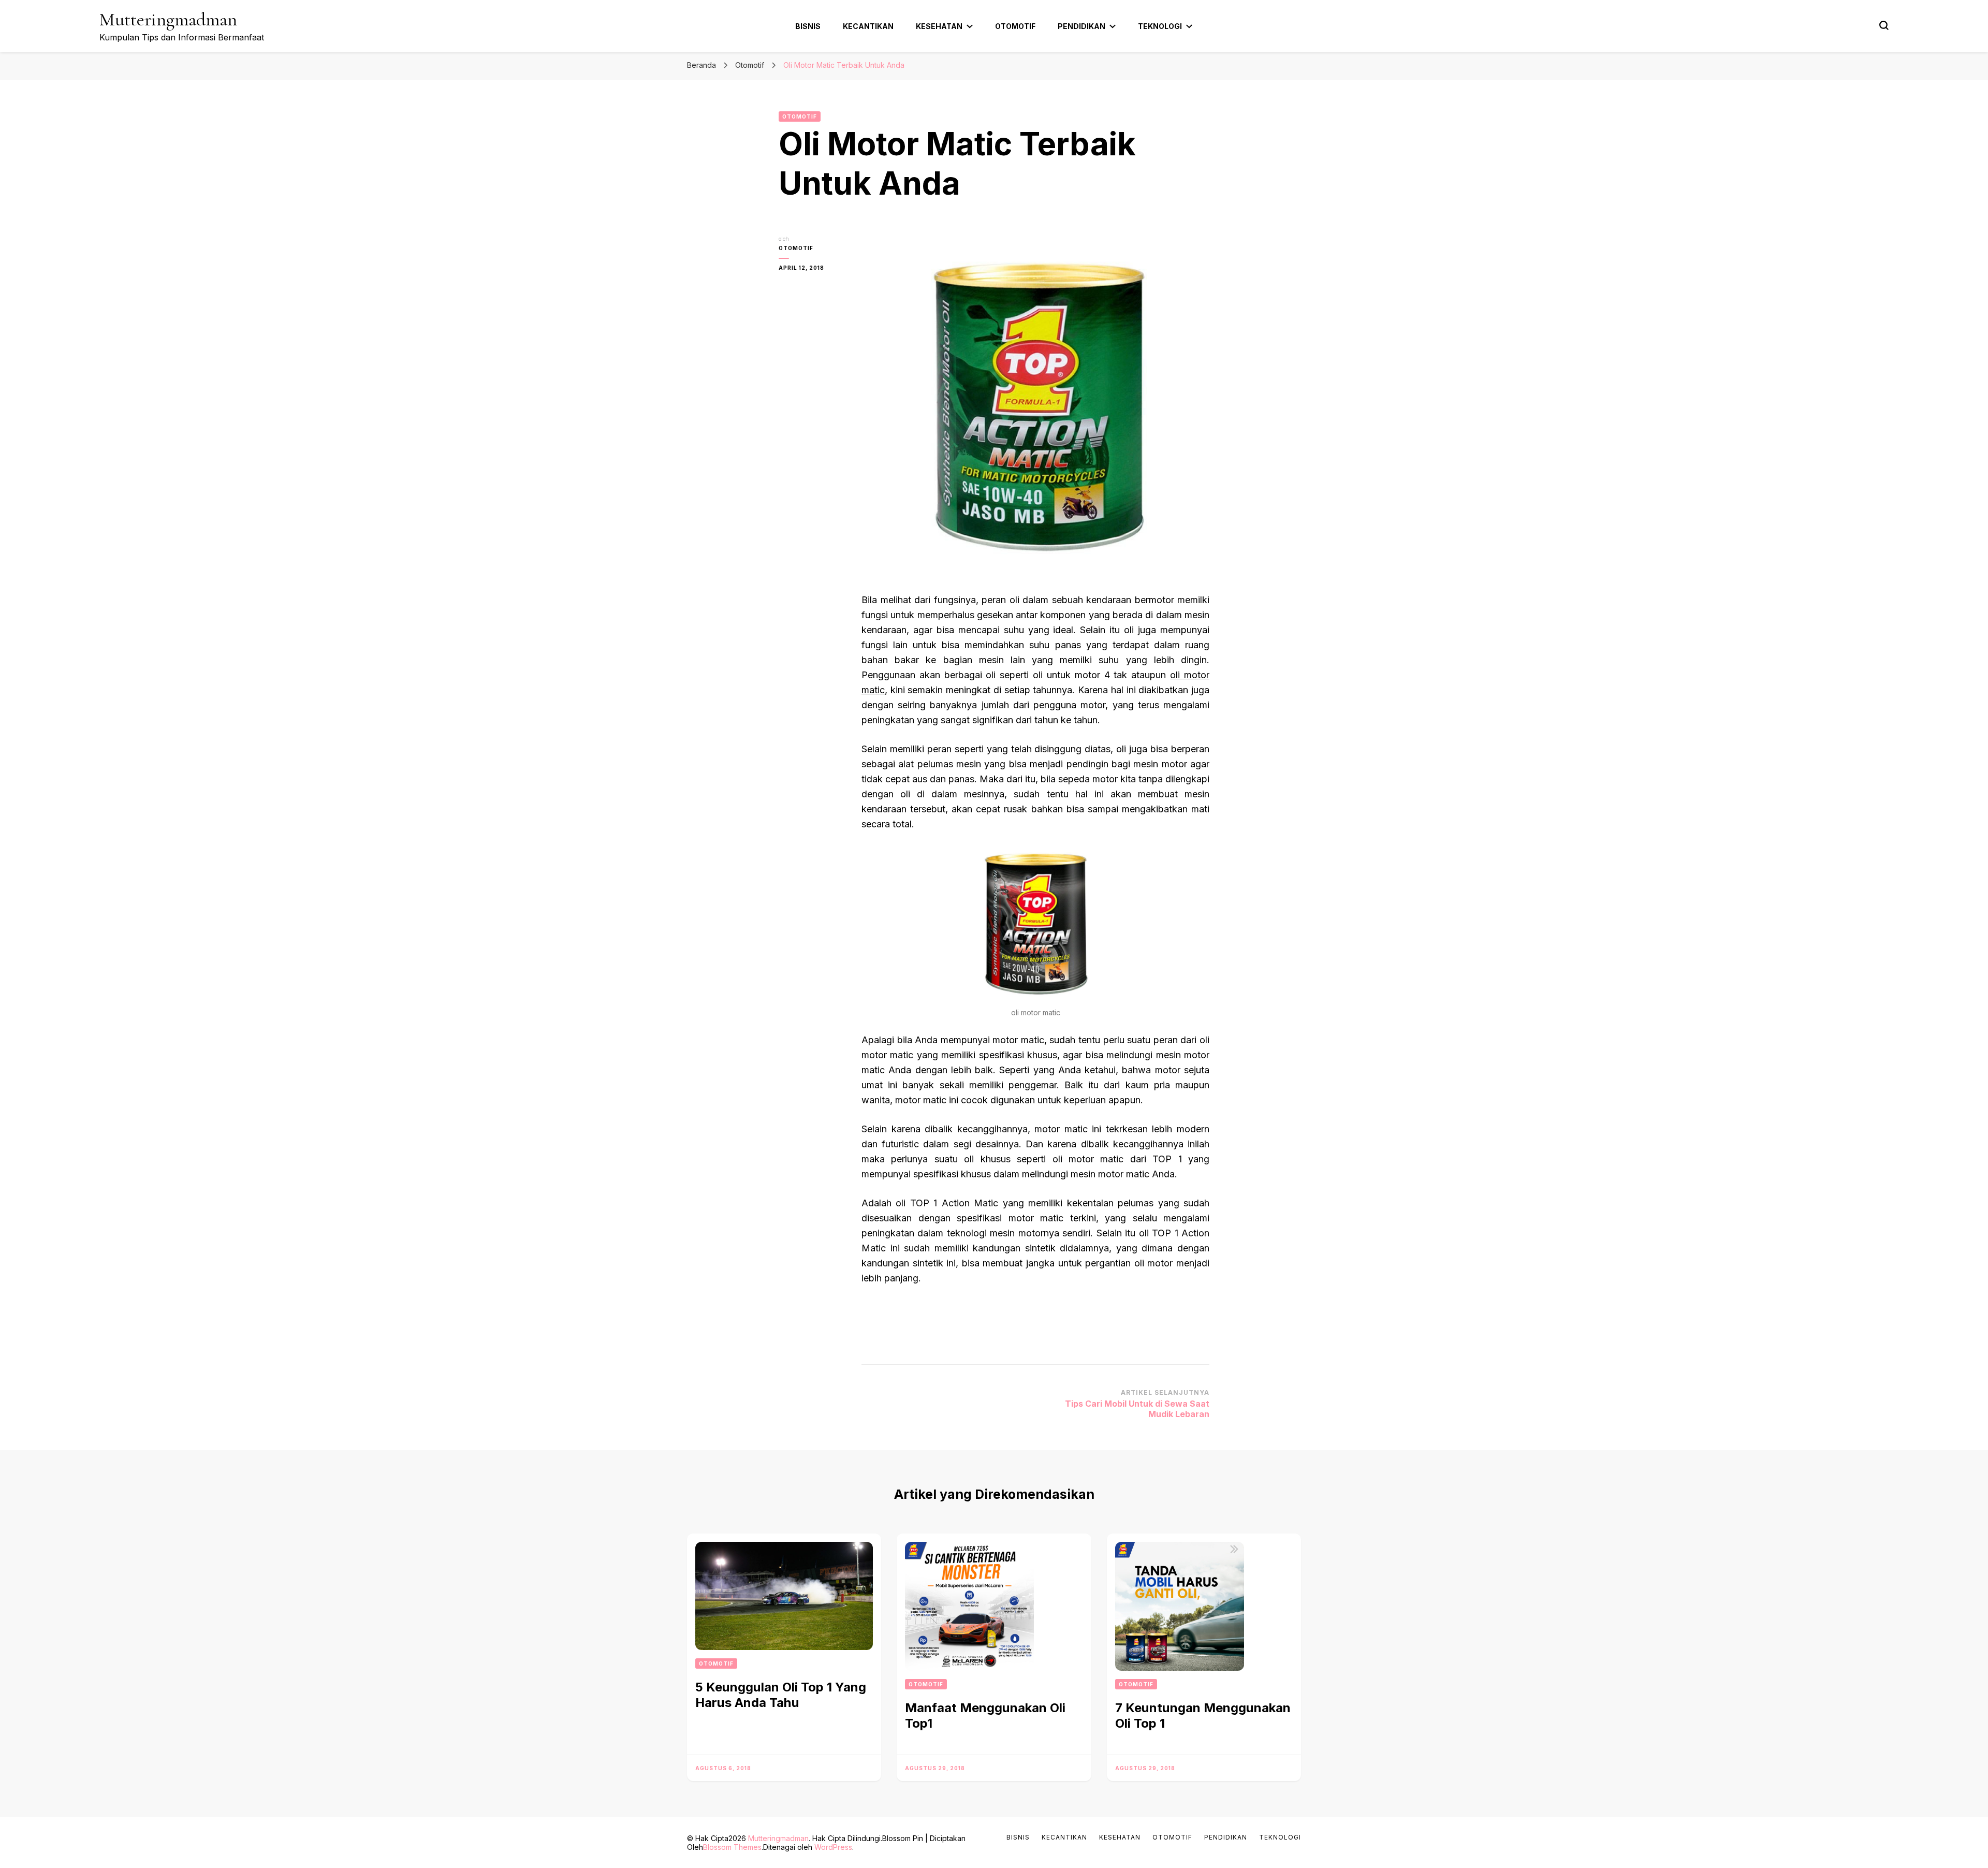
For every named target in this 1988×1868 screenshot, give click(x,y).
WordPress (833, 1847)
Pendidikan (1081, 26)
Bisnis (808, 26)
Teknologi (1160, 26)
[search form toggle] (1884, 25)
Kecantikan (868, 26)
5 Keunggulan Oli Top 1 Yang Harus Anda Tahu (781, 1695)
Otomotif (1015, 26)
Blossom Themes (732, 1847)
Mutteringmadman (168, 19)
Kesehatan (939, 26)
